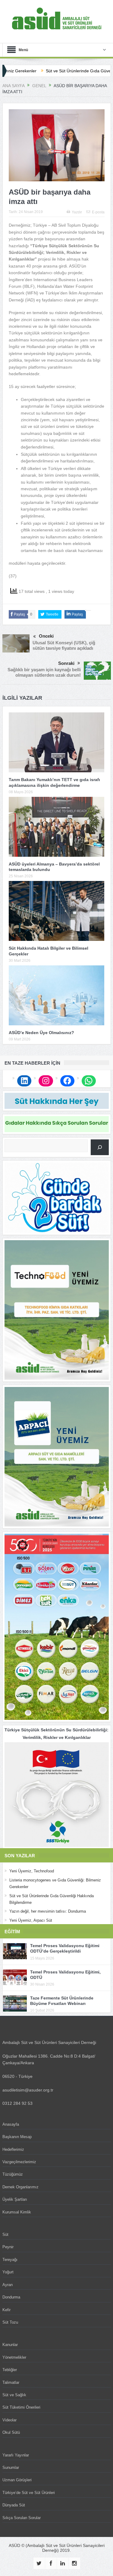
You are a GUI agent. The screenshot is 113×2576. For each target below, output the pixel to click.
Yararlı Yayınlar (16, 2455)
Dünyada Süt (14, 2505)
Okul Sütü (11, 2432)
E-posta (98, 212)
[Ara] (100, 1147)
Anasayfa (11, 2124)
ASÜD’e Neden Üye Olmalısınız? (41, 1033)
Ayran (8, 2285)
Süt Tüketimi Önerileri (21, 2407)
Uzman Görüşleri (17, 2480)
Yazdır (77, 212)
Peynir (8, 2247)
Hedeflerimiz (13, 2149)
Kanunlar (10, 2345)
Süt (5, 2234)
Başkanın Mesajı (17, 2137)
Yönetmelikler (14, 2357)
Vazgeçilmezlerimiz (19, 2162)
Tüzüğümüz (13, 2174)
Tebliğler (10, 2370)
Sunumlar (11, 2468)
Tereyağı (10, 2260)
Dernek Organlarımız (20, 2187)
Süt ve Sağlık (14, 2395)
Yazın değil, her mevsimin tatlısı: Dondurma (48, 1911)
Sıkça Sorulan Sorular (22, 2518)
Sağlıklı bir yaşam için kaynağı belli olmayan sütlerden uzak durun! (44, 672)
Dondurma (11, 2297)
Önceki (46, 636)
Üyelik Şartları (15, 2199)
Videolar (9, 2420)
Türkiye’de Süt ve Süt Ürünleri (29, 2493)
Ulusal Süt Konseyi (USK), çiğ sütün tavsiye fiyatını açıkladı (64, 645)
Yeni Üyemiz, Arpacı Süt (31, 1920)
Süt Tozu (10, 2322)
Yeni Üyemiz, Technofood (32, 1871)
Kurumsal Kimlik (17, 2212)
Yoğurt (8, 2272)
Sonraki (66, 663)
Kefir (6, 2310)
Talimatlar (11, 2382)
